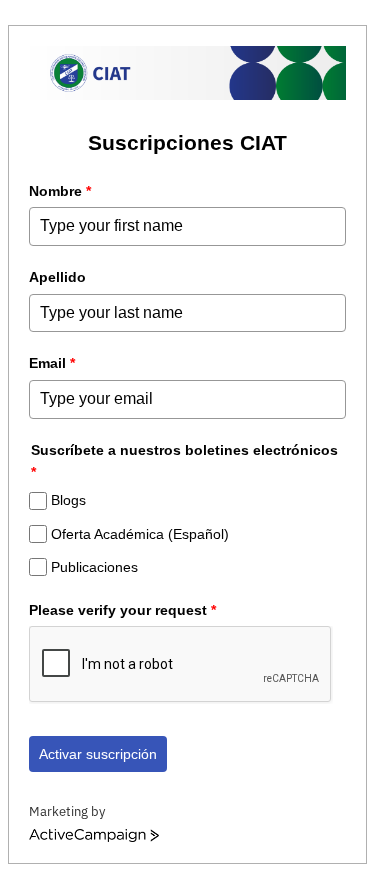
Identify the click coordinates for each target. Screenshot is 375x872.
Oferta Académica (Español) (140, 534)
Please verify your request (122, 610)
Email (52, 363)
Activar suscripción (98, 754)
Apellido (57, 277)
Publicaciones (94, 567)
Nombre (60, 191)
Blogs (68, 501)
